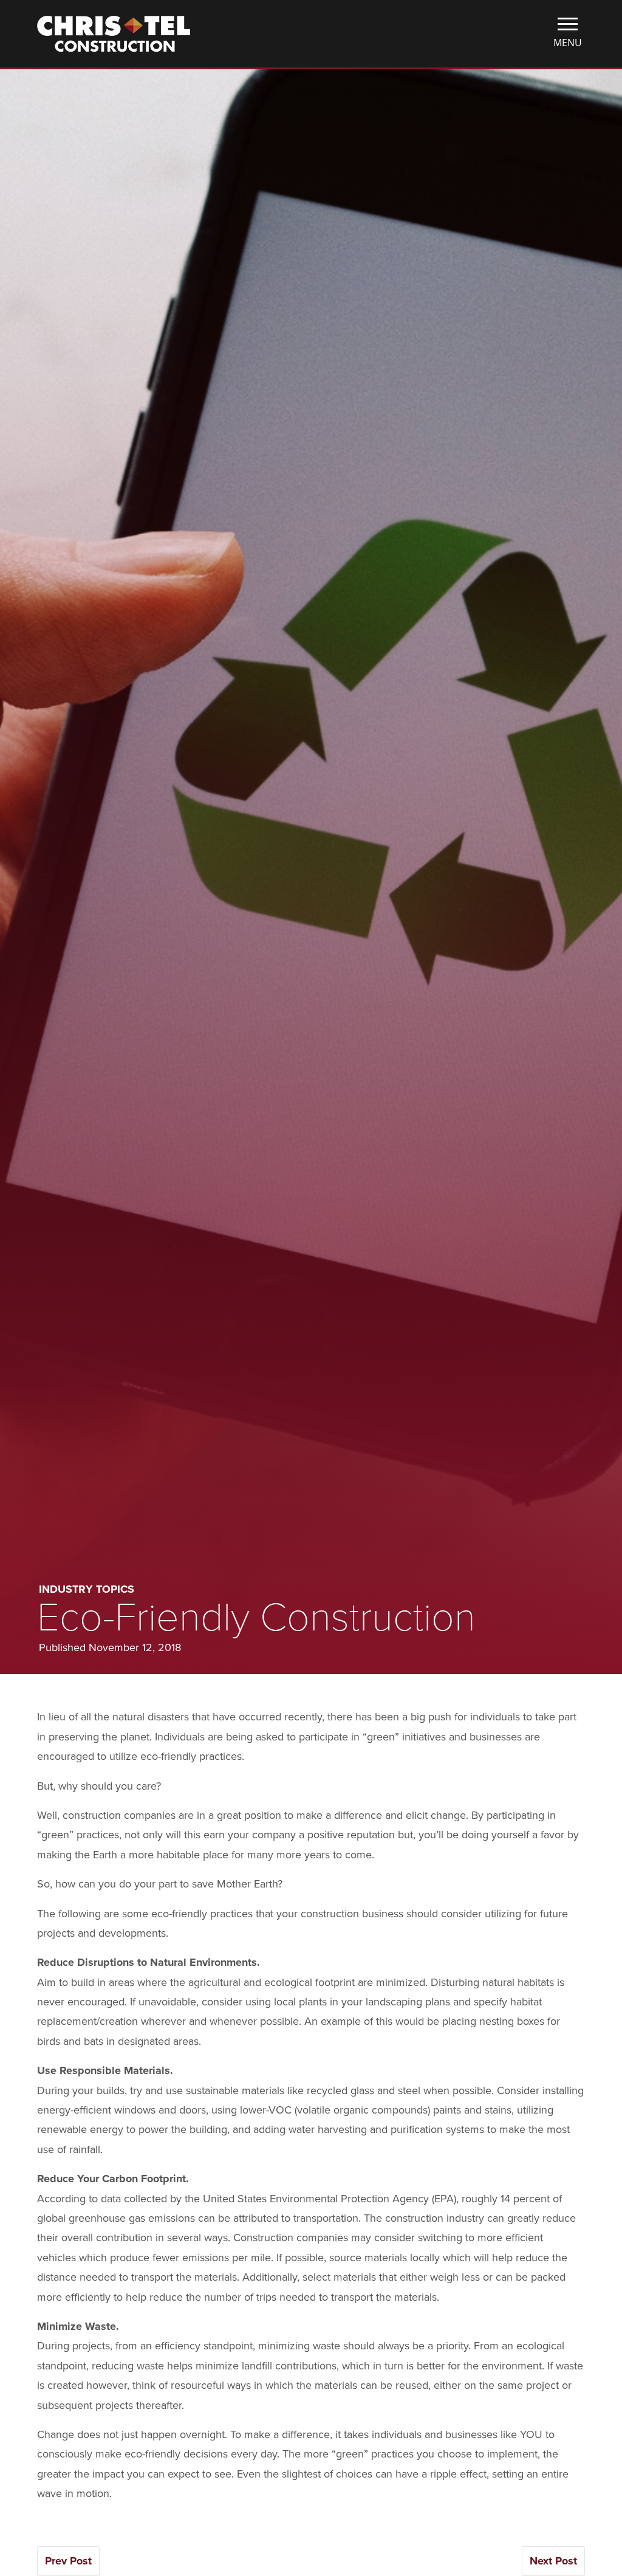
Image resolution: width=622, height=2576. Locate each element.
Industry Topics (87, 1589)
